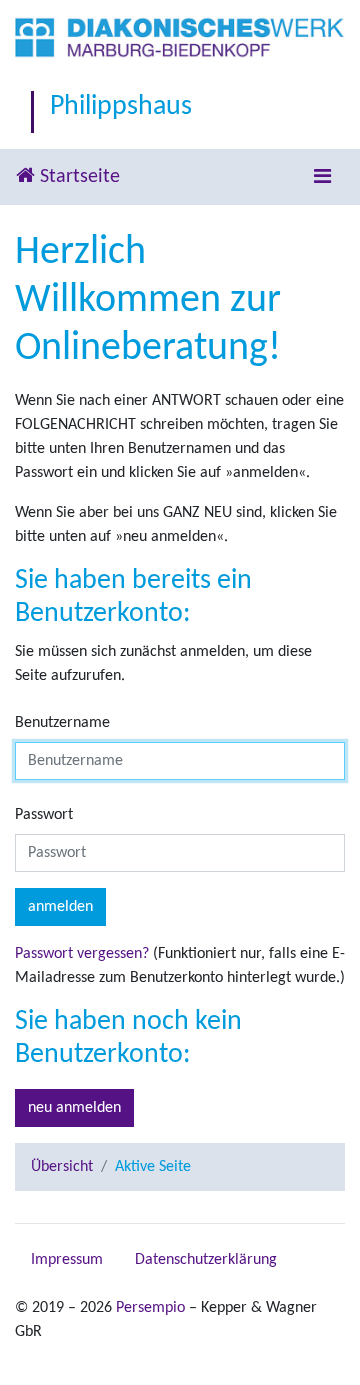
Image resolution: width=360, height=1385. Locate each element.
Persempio (150, 1308)
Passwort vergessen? (82, 954)
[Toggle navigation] (322, 177)
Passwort (44, 815)
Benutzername (62, 723)
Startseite (77, 177)
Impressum (67, 1260)
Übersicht (62, 1167)
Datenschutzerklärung (206, 1260)
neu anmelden (74, 1108)
